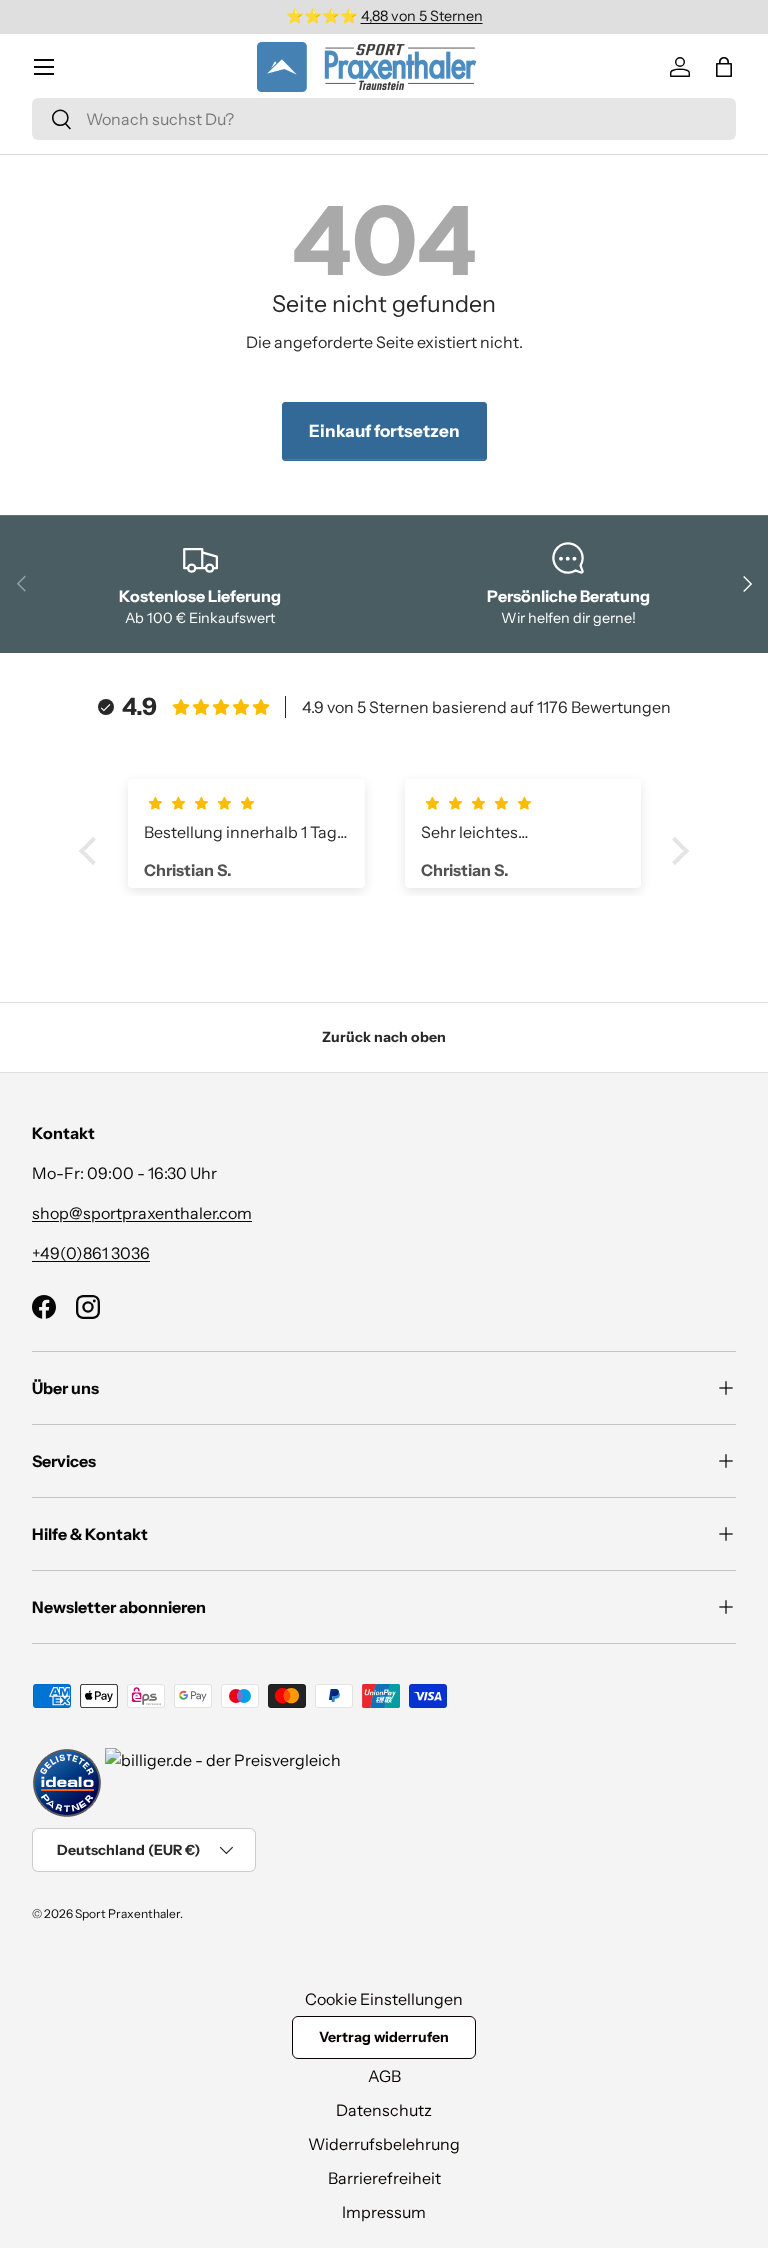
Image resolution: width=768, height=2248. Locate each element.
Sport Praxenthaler (127, 1913)
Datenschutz (384, 2110)
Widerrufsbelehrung (384, 2144)
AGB (384, 2076)
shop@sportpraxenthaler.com (142, 1213)
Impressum (384, 2212)
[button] (724, 67)
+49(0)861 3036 (91, 1253)
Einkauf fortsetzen (384, 431)
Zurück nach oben (384, 1037)
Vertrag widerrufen (384, 2037)
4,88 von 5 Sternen (422, 16)
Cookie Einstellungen (384, 1999)
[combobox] (384, 119)
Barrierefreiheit (384, 2178)
